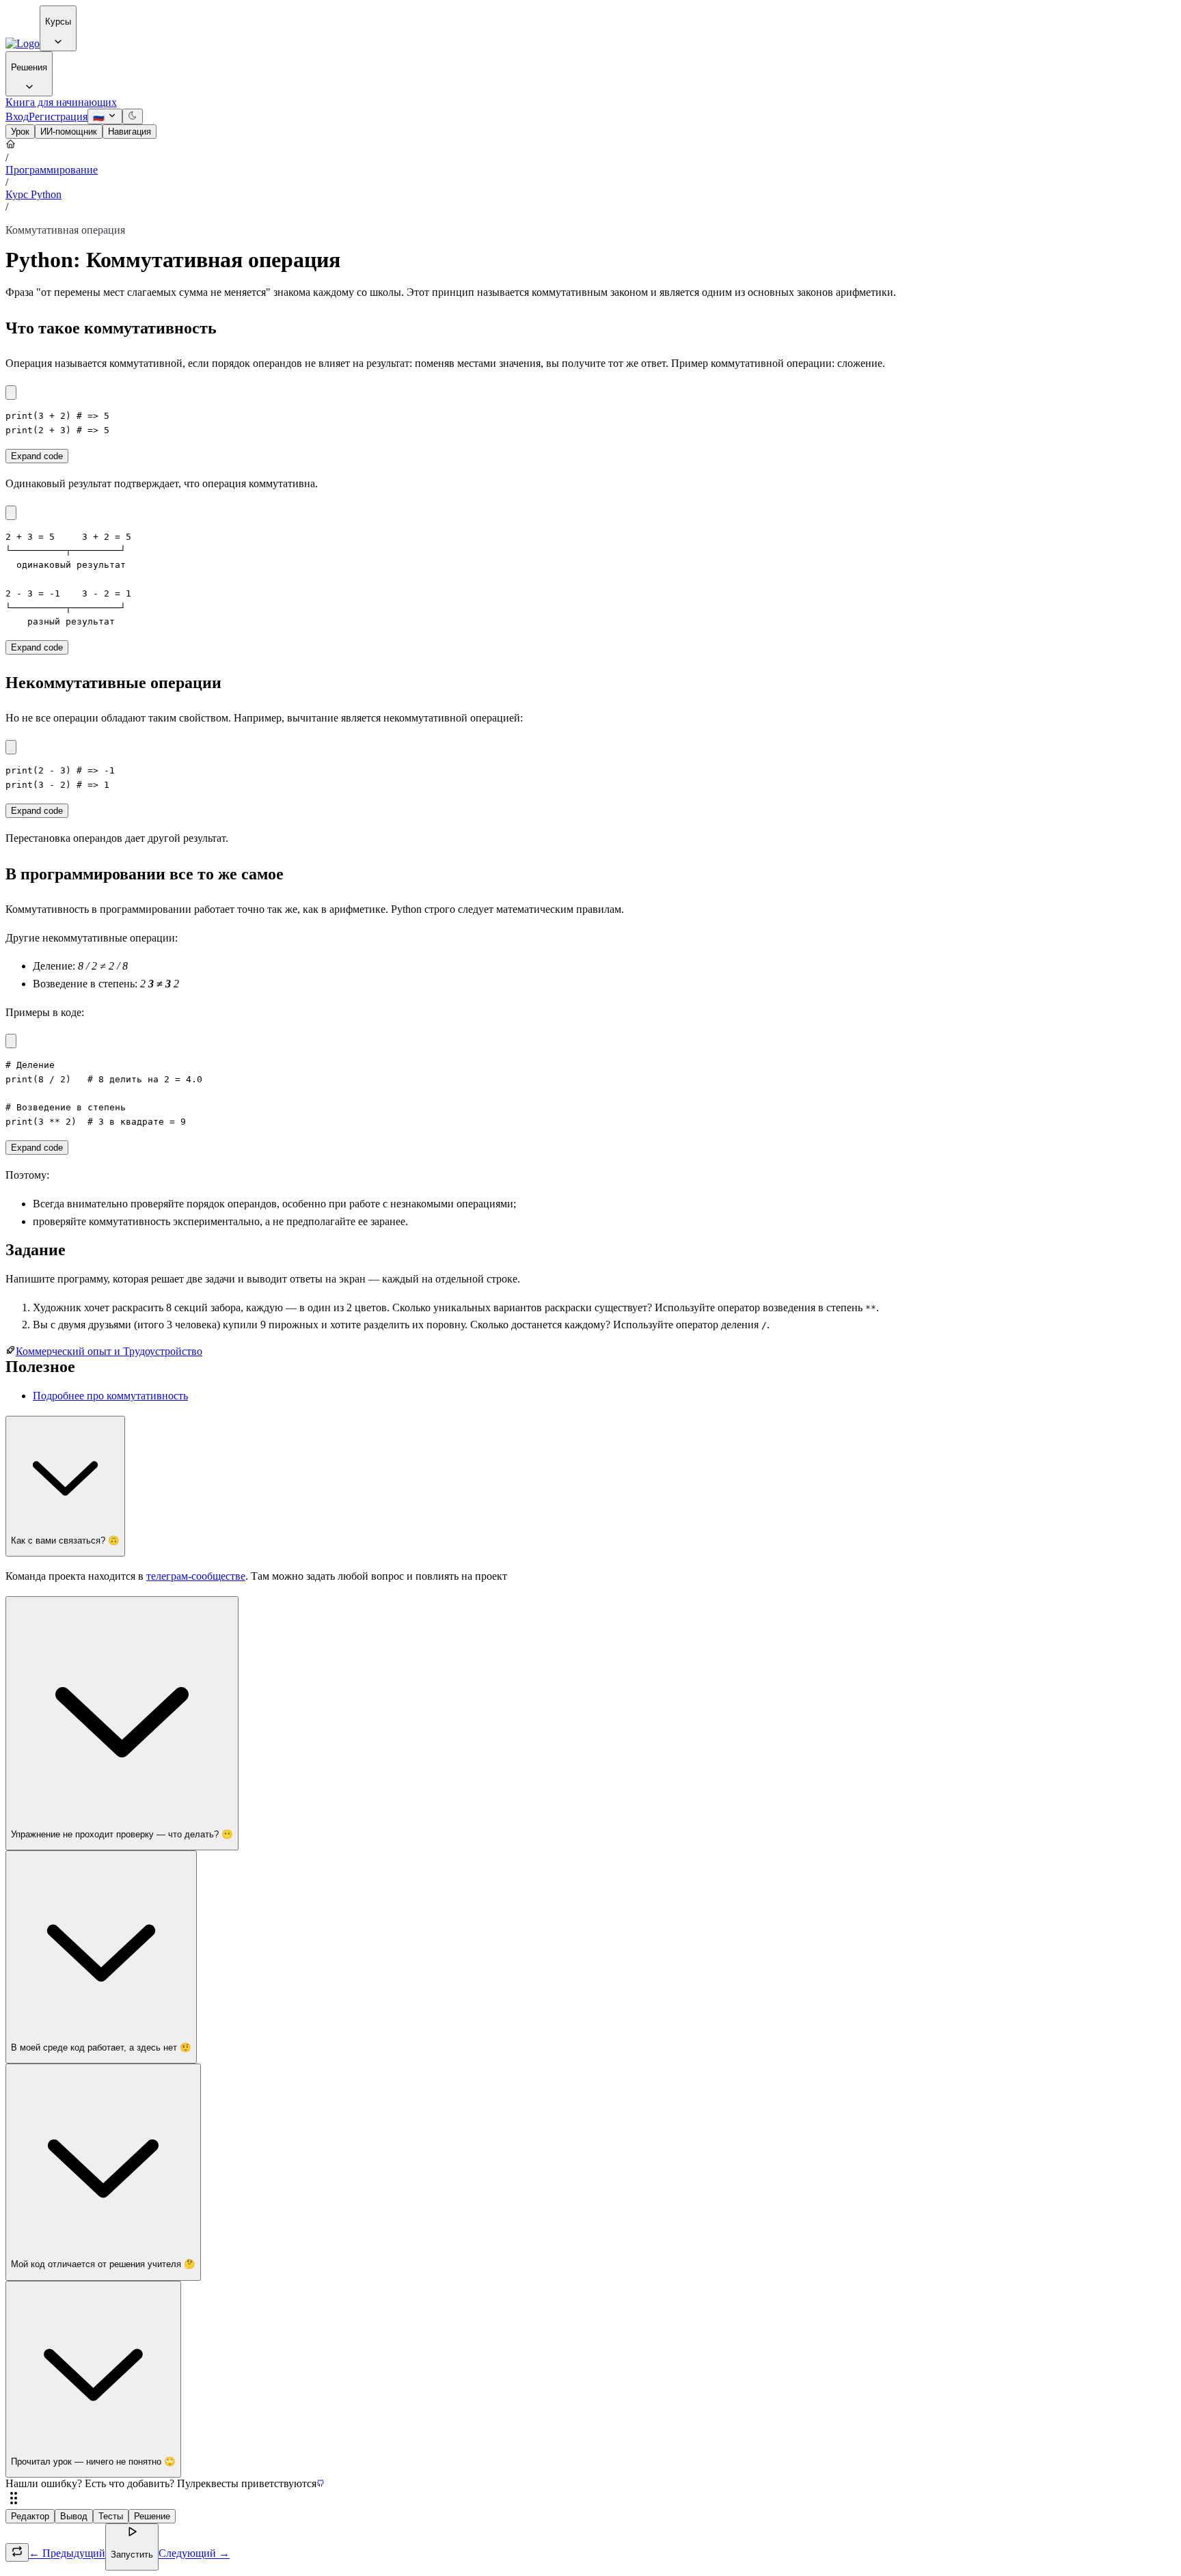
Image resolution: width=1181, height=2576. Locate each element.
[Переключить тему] (133, 117)
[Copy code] (11, 393)
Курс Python (33, 194)
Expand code (37, 456)
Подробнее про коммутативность (110, 1396)
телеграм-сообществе (196, 1576)
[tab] (20, 132)
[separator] (590, 2499)
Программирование (52, 170)
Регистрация (58, 117)
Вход (17, 117)
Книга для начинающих (61, 102)
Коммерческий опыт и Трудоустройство (109, 1351)
